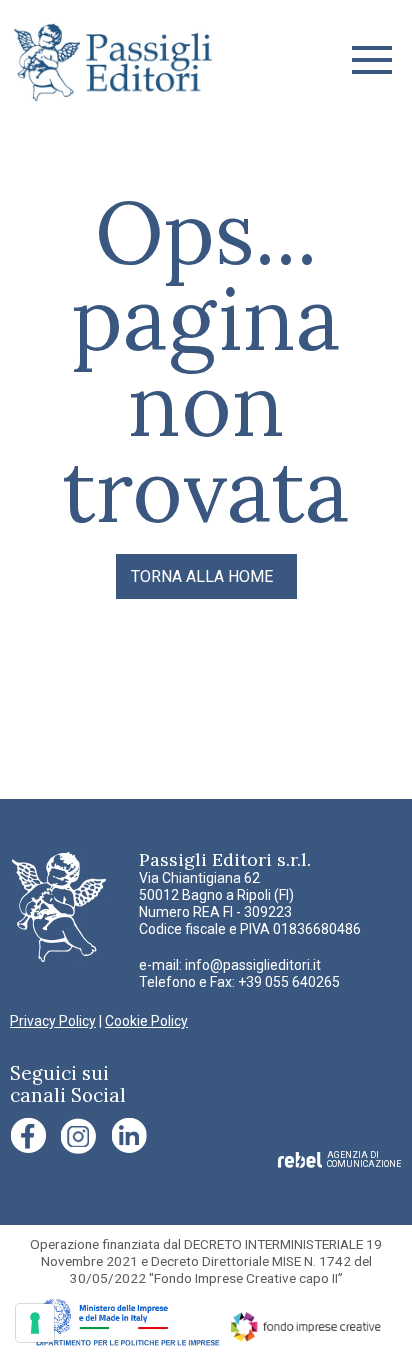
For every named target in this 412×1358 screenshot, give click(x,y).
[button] (372, 60)
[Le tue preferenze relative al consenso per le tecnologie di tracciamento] (35, 1323)
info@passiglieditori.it (253, 965)
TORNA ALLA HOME (202, 576)
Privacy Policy (53, 1021)
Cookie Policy (146, 1021)
